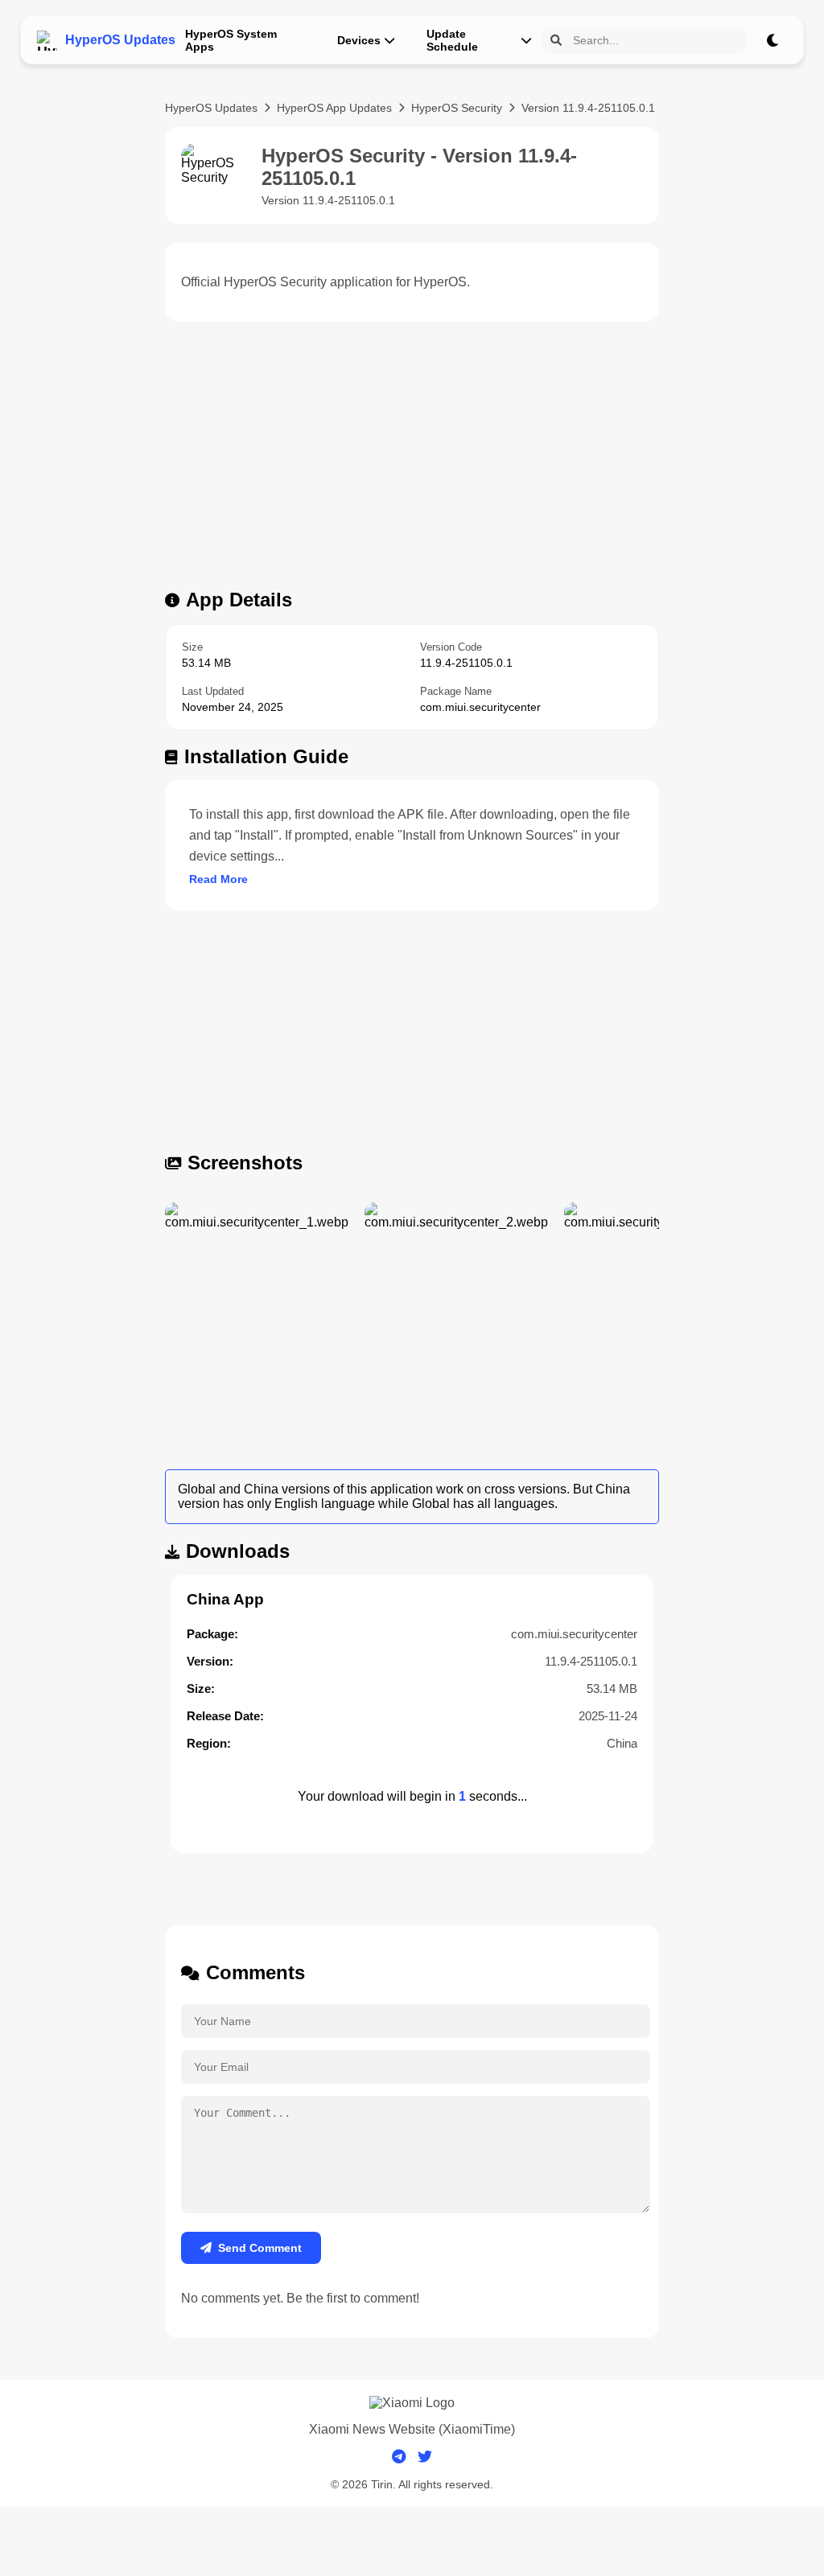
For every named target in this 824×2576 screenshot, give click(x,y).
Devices (359, 40)
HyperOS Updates (211, 108)
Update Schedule (452, 40)
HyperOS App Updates (334, 108)
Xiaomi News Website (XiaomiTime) (412, 2429)
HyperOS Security (457, 108)
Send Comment (260, 2248)
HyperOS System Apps (231, 40)
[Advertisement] (412, 460)
